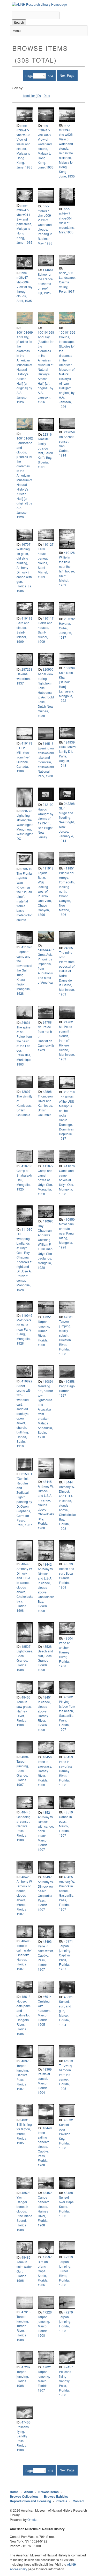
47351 (47, 1317)
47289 (26, 2367)
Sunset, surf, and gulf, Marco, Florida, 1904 (65, 2013)
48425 (68, 1877)
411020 (27, 947)
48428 (26, 1877)
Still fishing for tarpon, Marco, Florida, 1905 (24, 2134)
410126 (69, 552)
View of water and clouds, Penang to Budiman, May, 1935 (45, 231)
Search (19, 22)
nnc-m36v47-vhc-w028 (23, 130)
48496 (26, 1941)
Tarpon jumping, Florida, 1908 (65, 2324)
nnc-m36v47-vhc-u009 (44, 211)
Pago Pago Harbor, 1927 (67, 1391)
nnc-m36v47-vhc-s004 (65, 213)
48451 (47, 1697)
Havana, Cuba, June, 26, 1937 (65, 630)
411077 (48, 1166)
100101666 (67, 332)
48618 (26, 1996)
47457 (68, 2367)
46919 (68, 2061)
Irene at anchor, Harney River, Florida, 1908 (64, 1654)
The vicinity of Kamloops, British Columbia (24, 1105)
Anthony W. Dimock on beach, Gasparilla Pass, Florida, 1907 (46, 1895)
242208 (69, 803)
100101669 (25, 332)
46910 (26, 2120)
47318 (26, 2312)
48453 (68, 1757)
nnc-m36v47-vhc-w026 (66, 130)
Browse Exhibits (56, 2496)
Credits (62, 2501)
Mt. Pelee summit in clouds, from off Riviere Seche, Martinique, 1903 (67, 1043)
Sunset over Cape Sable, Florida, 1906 (66, 2206)
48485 (26, 2257)
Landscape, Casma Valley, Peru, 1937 (67, 284)
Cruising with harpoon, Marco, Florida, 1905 (44, 2013)
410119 (27, 618)
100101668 (46, 332)
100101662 (25, 438)
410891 (48, 1381)
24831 (26, 1022)
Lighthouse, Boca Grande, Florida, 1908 (25, 1660)
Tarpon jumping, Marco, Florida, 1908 (44, 2326)
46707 (26, 544)
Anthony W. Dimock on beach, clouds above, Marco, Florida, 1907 (24, 1898)
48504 (68, 1638)
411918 (48, 868)
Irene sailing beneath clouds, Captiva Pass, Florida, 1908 (44, 2149)
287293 (27, 669)
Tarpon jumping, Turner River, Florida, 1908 (44, 1333)
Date (47, 95)
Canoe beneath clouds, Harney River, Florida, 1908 (44, 2211)
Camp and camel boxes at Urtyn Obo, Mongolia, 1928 (45, 1182)
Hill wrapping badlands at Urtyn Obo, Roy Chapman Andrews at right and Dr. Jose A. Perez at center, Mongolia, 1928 (24, 1262)
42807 (26, 1091)
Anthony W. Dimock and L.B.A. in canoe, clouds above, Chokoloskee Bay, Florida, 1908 (47, 1507)
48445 (47, 1481)
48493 (47, 1941)
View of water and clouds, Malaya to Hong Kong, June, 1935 (24, 153)
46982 (68, 1697)
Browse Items (48, 2492)
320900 (48, 669)
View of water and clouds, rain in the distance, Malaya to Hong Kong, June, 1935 (67, 158)
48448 (47, 2128)
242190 (48, 804)
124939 (69, 742)
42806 (47, 1091)
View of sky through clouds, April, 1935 (24, 294)
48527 (26, 1646)
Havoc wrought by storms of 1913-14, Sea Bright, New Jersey (46, 823)
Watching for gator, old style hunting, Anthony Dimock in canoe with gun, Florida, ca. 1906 (24, 570)
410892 (27, 1381)
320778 (27, 811)
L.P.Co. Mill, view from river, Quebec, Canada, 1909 (23, 759)
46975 (26, 2061)
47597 (47, 2257)
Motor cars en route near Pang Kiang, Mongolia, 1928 (24, 1332)
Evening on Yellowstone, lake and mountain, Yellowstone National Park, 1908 (47, 762)
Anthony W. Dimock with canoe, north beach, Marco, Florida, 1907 (46, 1833)
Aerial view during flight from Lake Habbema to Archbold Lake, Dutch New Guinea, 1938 (46, 695)
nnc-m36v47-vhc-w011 (23, 210)
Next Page (67, 75)
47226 (47, 2312)
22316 (47, 434)
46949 (26, 1757)
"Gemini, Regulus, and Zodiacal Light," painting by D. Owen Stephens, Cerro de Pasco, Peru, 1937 (24, 1502)
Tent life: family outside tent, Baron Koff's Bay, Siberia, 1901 (45, 453)
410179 (27, 743)
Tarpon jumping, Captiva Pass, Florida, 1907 (65, 1957)
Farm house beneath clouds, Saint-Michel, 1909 (44, 563)
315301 (27, 1474)
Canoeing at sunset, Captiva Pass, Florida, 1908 (24, 1828)
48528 (47, 1646)
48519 (68, 1812)
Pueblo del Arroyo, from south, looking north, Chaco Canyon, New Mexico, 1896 (67, 894)
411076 (69, 1166)
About (28, 2492)
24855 (68, 948)
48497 (47, 1877)
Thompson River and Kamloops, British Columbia (45, 1105)
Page (29, 76)
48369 (47, 2069)
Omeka (32, 2519)
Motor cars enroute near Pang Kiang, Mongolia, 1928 (66, 1235)
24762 (68, 1022)
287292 (69, 619)
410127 (48, 544)
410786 (27, 1166)
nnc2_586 (66, 273)
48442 (47, 1564)
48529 (68, 1564)
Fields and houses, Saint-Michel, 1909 (45, 632)
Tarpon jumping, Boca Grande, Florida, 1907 (23, 1773)
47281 (68, 1317)
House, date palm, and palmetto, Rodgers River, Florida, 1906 (24, 2017)
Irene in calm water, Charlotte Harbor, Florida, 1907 (24, 1957)
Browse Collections (24, 2496)
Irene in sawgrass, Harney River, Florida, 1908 (45, 1773)
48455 (26, 1697)
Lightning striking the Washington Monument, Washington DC (25, 827)
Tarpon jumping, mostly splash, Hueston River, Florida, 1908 (65, 1337)
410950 (69, 1219)
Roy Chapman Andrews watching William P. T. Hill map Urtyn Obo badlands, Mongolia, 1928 (45, 1247)
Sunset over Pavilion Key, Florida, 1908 (65, 2136)
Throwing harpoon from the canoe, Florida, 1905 (66, 2077)
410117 (48, 618)
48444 (68, 1482)
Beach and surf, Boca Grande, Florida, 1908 (67, 1578)
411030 (27, 1229)
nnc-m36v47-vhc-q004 (23, 277)
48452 (47, 2193)
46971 (68, 1941)
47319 (68, 2257)
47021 (47, 2367)
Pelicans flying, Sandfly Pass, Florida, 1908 (65, 2383)
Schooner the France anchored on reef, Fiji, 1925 (45, 284)
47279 (68, 2312)
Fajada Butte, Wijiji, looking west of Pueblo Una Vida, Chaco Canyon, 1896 (45, 894)
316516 (48, 743)
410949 (27, 1315)
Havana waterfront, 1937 (24, 678)
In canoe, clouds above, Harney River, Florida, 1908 (44, 1716)
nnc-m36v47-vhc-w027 (45, 130)
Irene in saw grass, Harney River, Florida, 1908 (24, 1713)
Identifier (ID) (32, 95)
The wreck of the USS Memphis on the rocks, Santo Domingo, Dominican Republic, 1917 (67, 1117)
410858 (69, 1381)
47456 (26, 2422)
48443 (26, 1564)
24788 (47, 1022)
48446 (26, 1812)
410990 (48, 1221)
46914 (47, 1996)
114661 (48, 270)
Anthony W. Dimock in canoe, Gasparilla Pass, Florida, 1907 (67, 1895)
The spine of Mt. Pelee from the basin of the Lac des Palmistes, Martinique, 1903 (24, 1046)
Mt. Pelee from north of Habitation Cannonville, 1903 (47, 1038)
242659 (69, 432)
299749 (27, 869)
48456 (47, 1757)
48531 (68, 1997)
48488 (68, 2193)
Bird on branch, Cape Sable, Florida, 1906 (43, 2273)
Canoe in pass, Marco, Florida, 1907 (65, 1826)
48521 (47, 1812)
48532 (68, 2120)
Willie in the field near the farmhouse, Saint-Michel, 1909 (67, 571)
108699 (69, 668)
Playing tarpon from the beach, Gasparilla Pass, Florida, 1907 (67, 1715)
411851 (69, 868)
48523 (26, 2193)
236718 (69, 1092)
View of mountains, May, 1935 (67, 227)
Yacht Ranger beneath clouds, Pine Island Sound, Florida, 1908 (24, 2213)
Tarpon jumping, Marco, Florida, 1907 (44, 2381)
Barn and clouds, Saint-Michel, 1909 (23, 632)
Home (14, 2492)
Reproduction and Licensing (30, 2501)
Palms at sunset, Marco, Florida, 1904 (44, 2083)
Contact (79, 2501)
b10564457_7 (48, 950)
